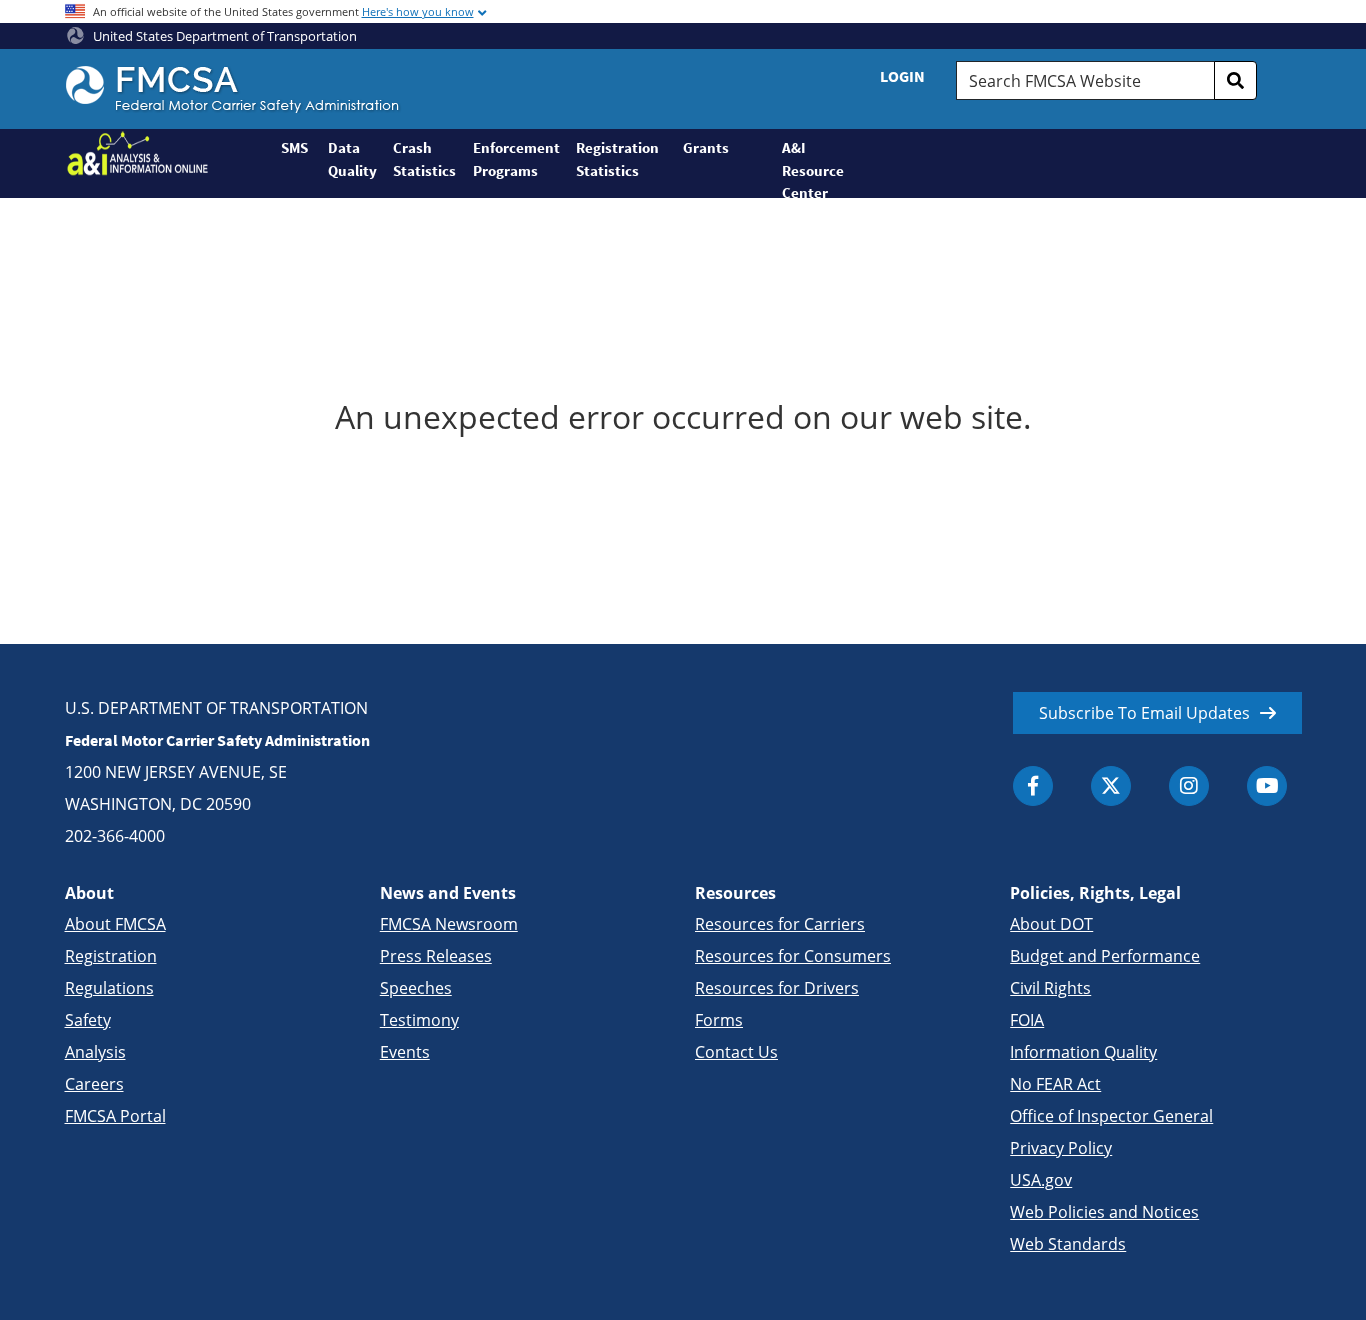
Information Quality (1083, 1052)
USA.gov (1041, 1180)
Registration (111, 956)
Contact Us (736, 1052)
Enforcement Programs (516, 159)
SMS (294, 147)
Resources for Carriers (780, 924)
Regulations (109, 988)
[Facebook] (1033, 786)
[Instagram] (1189, 786)
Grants (706, 147)
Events (405, 1052)
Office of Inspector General (1111, 1116)
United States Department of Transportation (223, 36)
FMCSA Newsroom (449, 924)
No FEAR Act (1055, 1084)
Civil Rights (1050, 988)
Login (902, 76)
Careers (94, 1084)
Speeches (416, 988)
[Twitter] (1111, 786)
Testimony (419, 1020)
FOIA (1027, 1020)
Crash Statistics (424, 159)
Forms (719, 1020)
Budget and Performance (1105, 956)
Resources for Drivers (777, 988)
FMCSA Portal (115, 1116)
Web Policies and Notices (1104, 1212)
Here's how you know (418, 11)
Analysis (95, 1052)
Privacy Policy (1061, 1148)
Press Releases (436, 956)
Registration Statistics (617, 159)
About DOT (1051, 924)
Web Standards (1068, 1244)
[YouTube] (1267, 786)
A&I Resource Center (804, 168)
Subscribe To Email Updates (1144, 713)
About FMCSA (115, 924)
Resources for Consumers (793, 956)
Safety (88, 1020)
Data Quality (352, 159)
